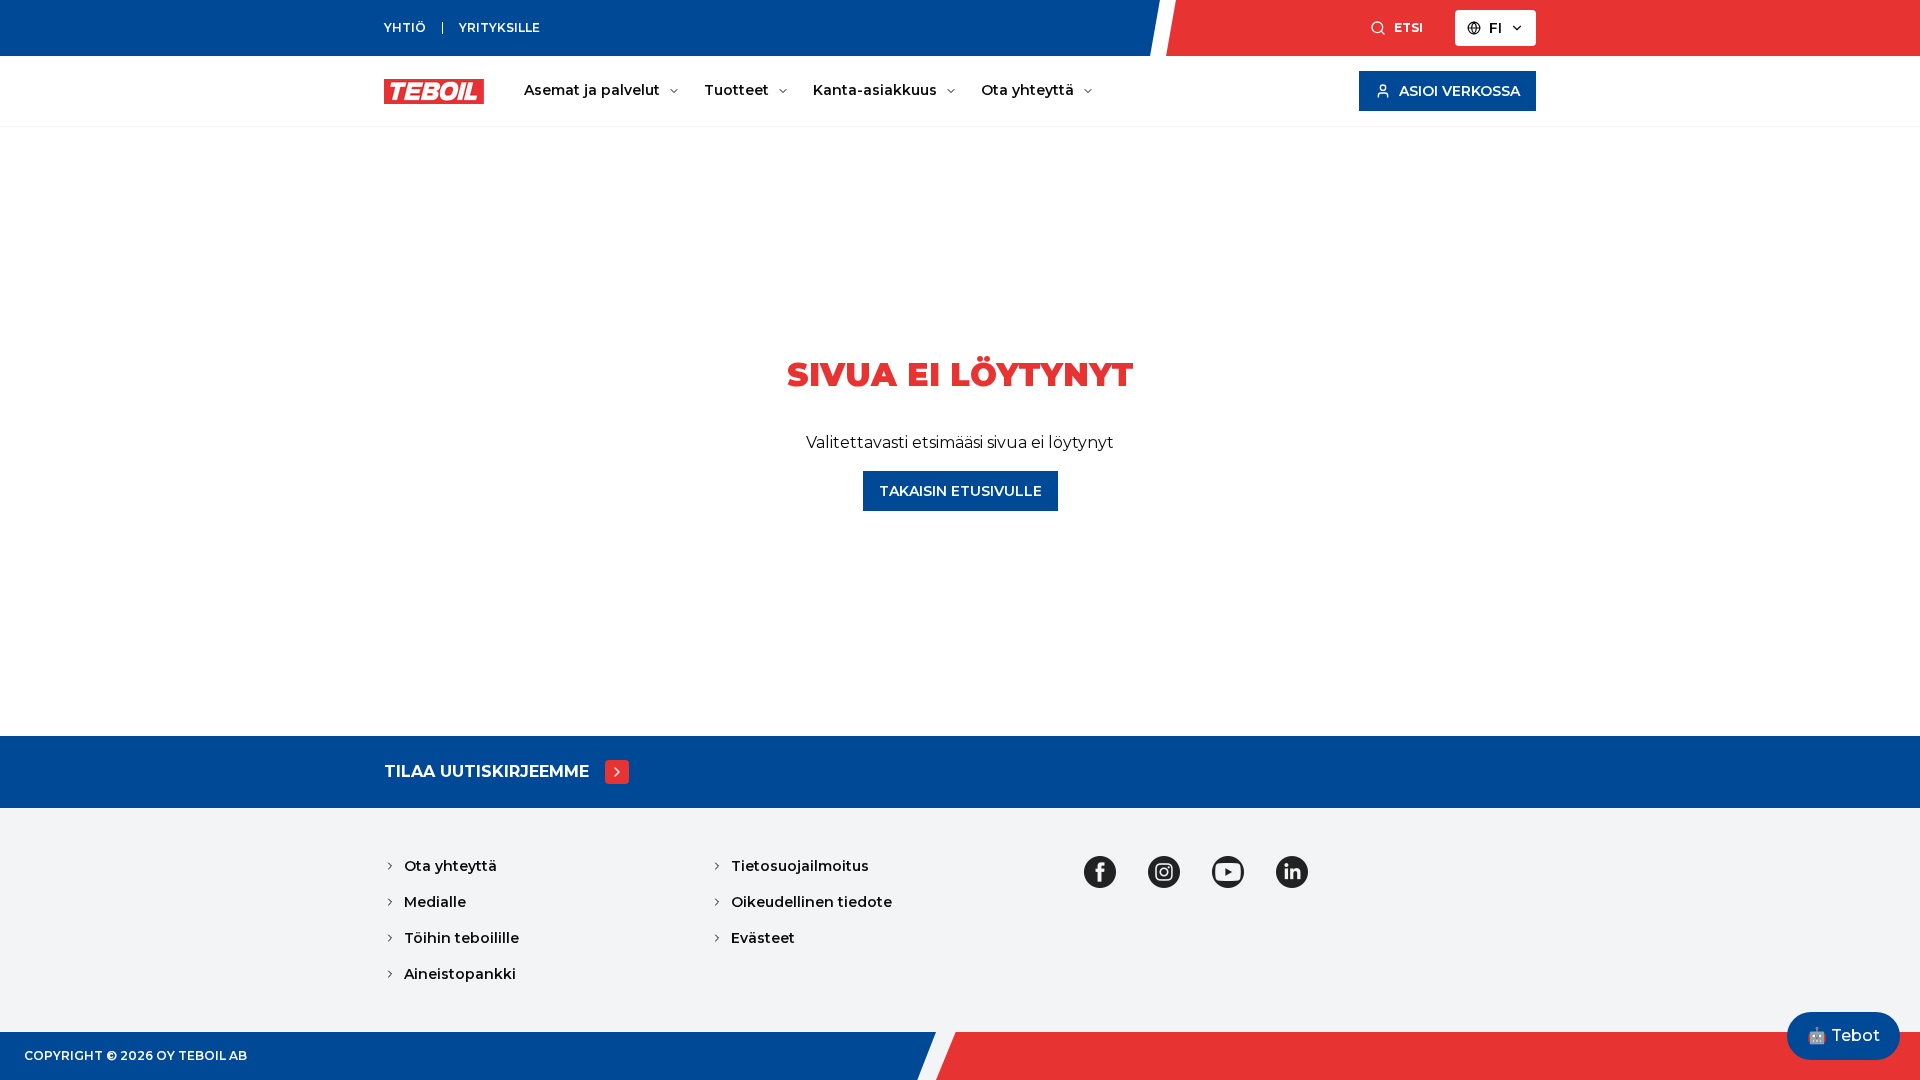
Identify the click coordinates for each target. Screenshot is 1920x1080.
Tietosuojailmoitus (800, 866)
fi (1495, 28)
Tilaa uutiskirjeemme (486, 771)
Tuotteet (736, 90)
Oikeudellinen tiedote (811, 902)
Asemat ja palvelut (592, 90)
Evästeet (763, 938)
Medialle (435, 902)
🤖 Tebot (1843, 1035)
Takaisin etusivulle (960, 491)
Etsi (1408, 27)
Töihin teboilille (461, 938)
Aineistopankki (460, 974)
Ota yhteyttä (1027, 90)
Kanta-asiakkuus (875, 90)
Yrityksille (499, 27)
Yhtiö (405, 27)
